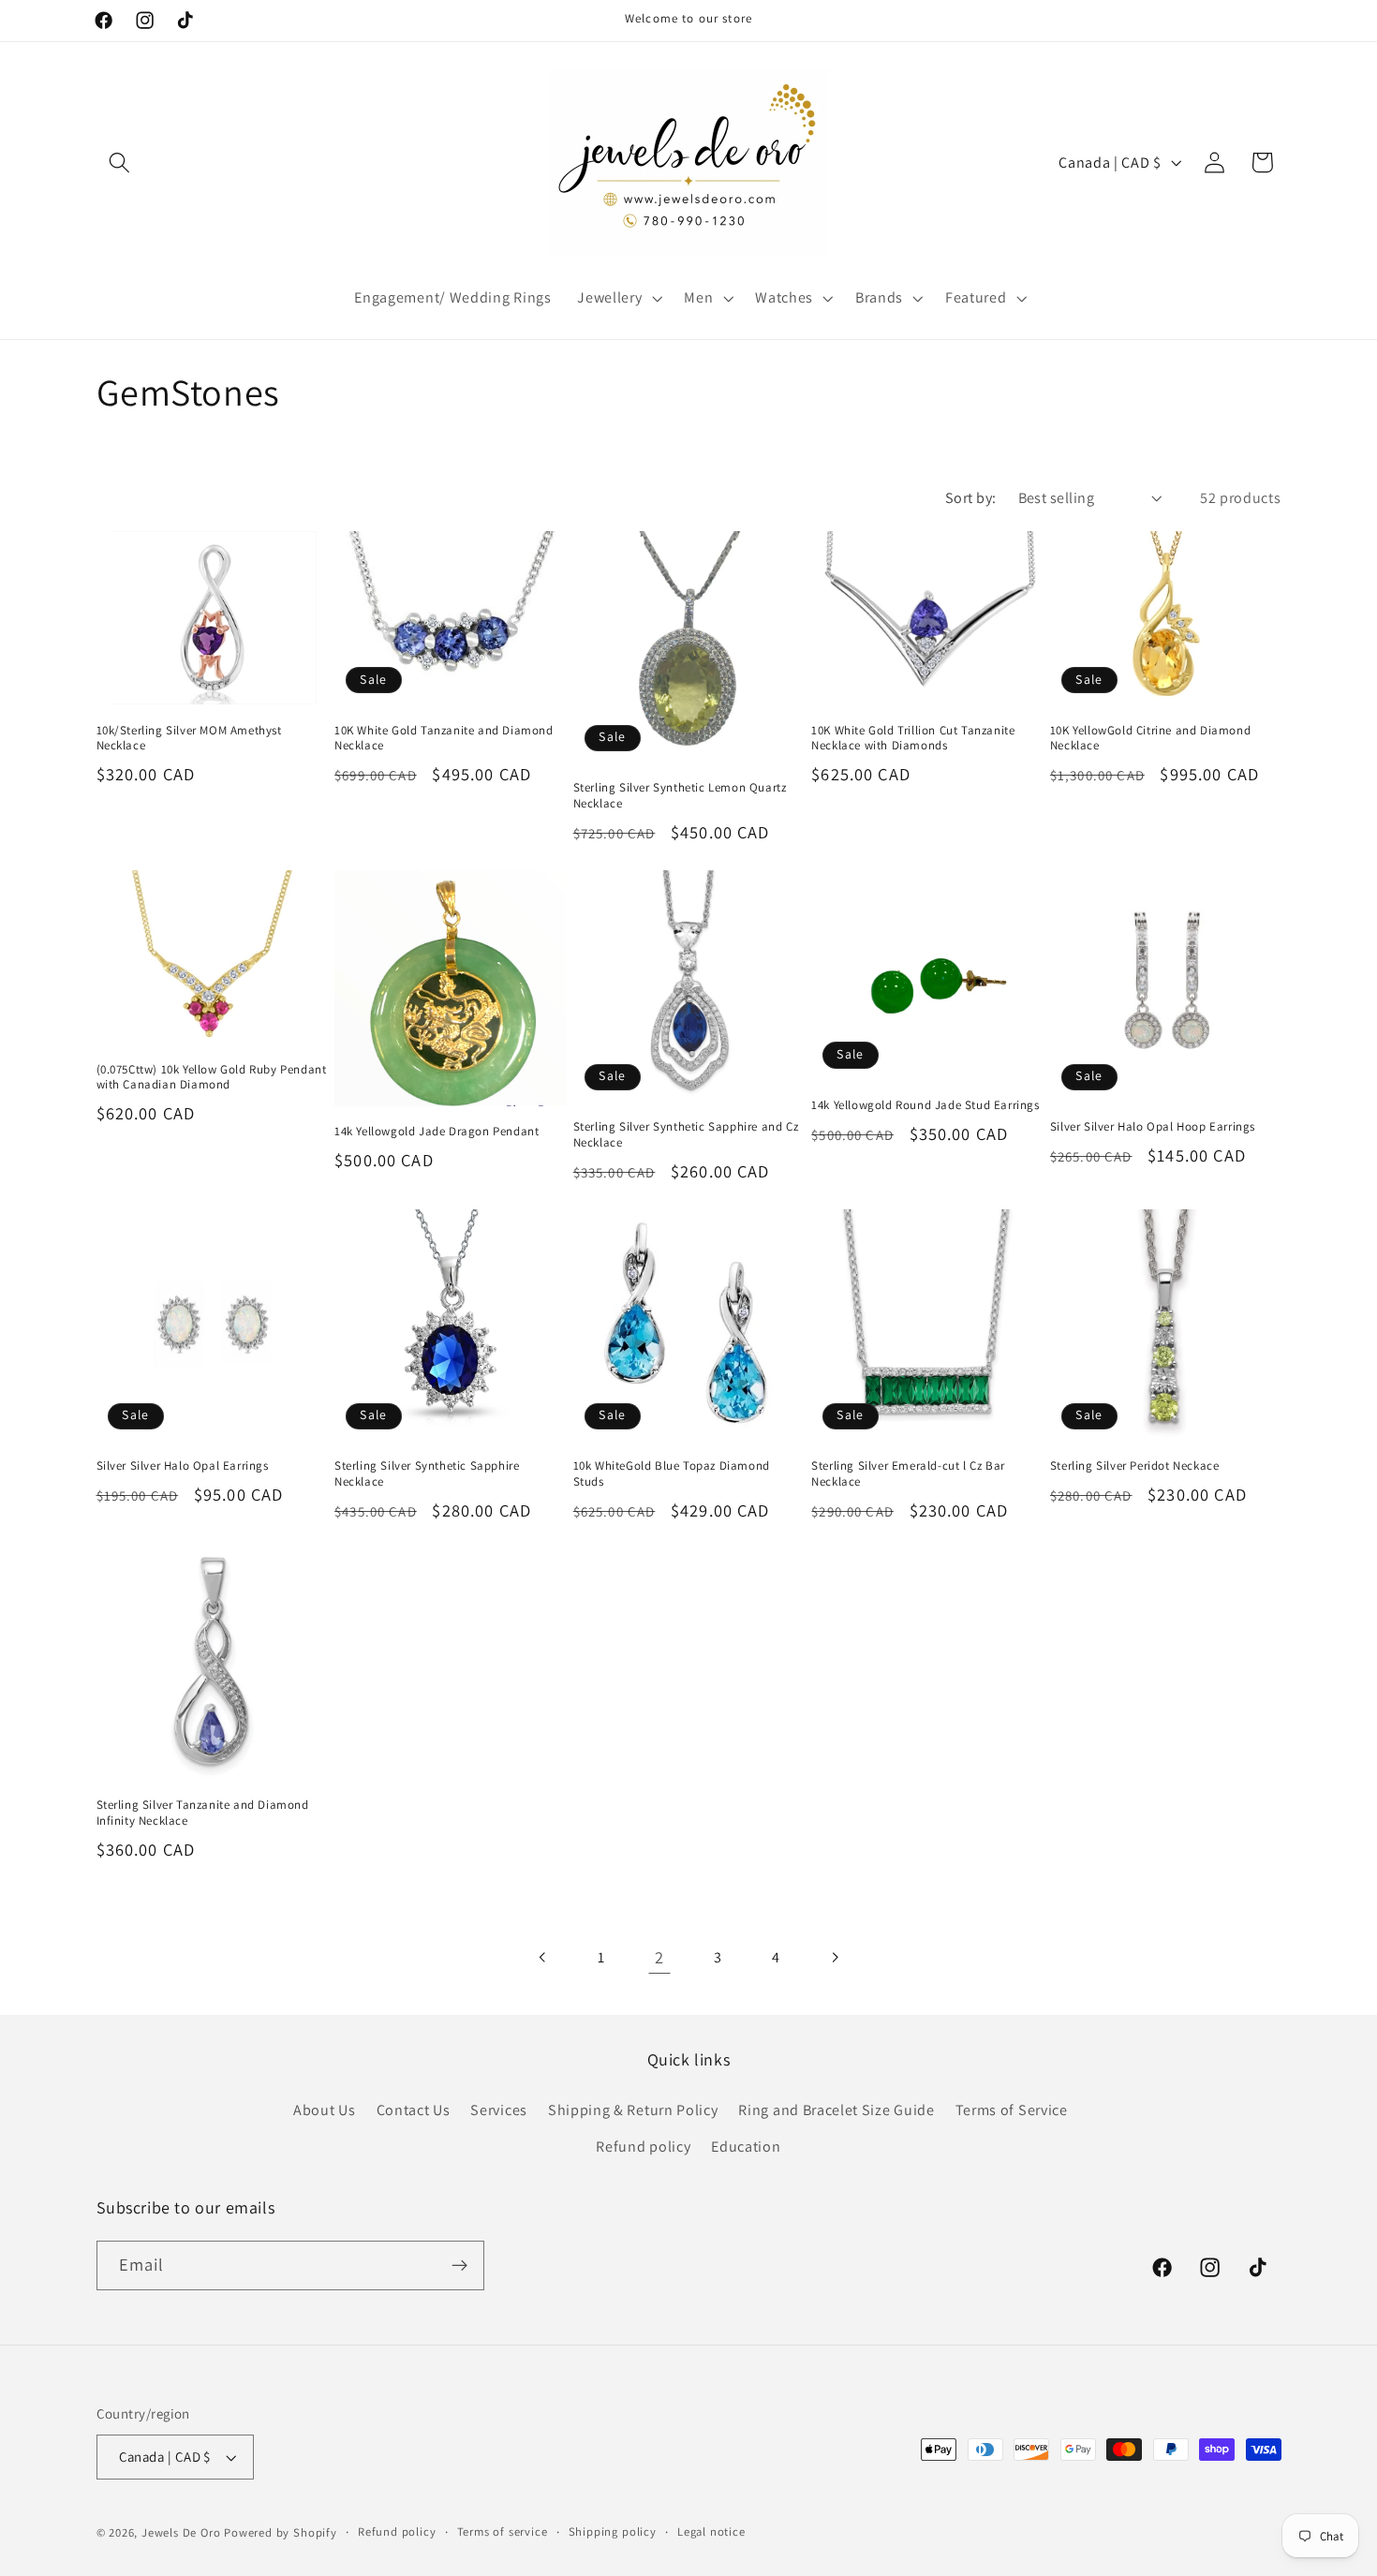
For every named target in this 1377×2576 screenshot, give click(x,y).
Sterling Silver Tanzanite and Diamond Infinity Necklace (203, 1813)
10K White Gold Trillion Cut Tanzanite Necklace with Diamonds (913, 739)
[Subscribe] (459, 2266)
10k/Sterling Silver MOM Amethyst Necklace (189, 739)
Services (499, 2110)
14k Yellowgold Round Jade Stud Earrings (925, 1105)
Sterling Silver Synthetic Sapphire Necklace (427, 1474)
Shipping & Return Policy (633, 2110)
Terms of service (503, 2532)
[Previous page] (543, 1957)
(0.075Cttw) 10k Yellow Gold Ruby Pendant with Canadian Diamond (212, 1078)
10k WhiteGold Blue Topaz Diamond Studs (672, 1474)
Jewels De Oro (183, 2532)
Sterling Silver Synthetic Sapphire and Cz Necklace (686, 1135)
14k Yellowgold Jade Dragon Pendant (437, 1132)
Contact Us (414, 2110)
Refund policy (643, 2147)
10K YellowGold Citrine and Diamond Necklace (1150, 739)
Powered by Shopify (281, 2532)
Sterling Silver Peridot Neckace (1135, 1466)
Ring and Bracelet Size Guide (836, 2110)
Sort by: (971, 498)
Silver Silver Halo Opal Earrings (183, 1466)
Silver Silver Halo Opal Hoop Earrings (1153, 1127)
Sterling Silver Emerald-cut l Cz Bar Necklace (908, 1474)
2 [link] (659, 1957)
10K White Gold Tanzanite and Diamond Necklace (444, 739)
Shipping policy (613, 2532)
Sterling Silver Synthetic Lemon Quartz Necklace (680, 796)
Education (746, 2147)
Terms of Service (1012, 2110)
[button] (120, 163)
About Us (325, 2110)
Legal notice (711, 2532)
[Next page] (834, 1957)
